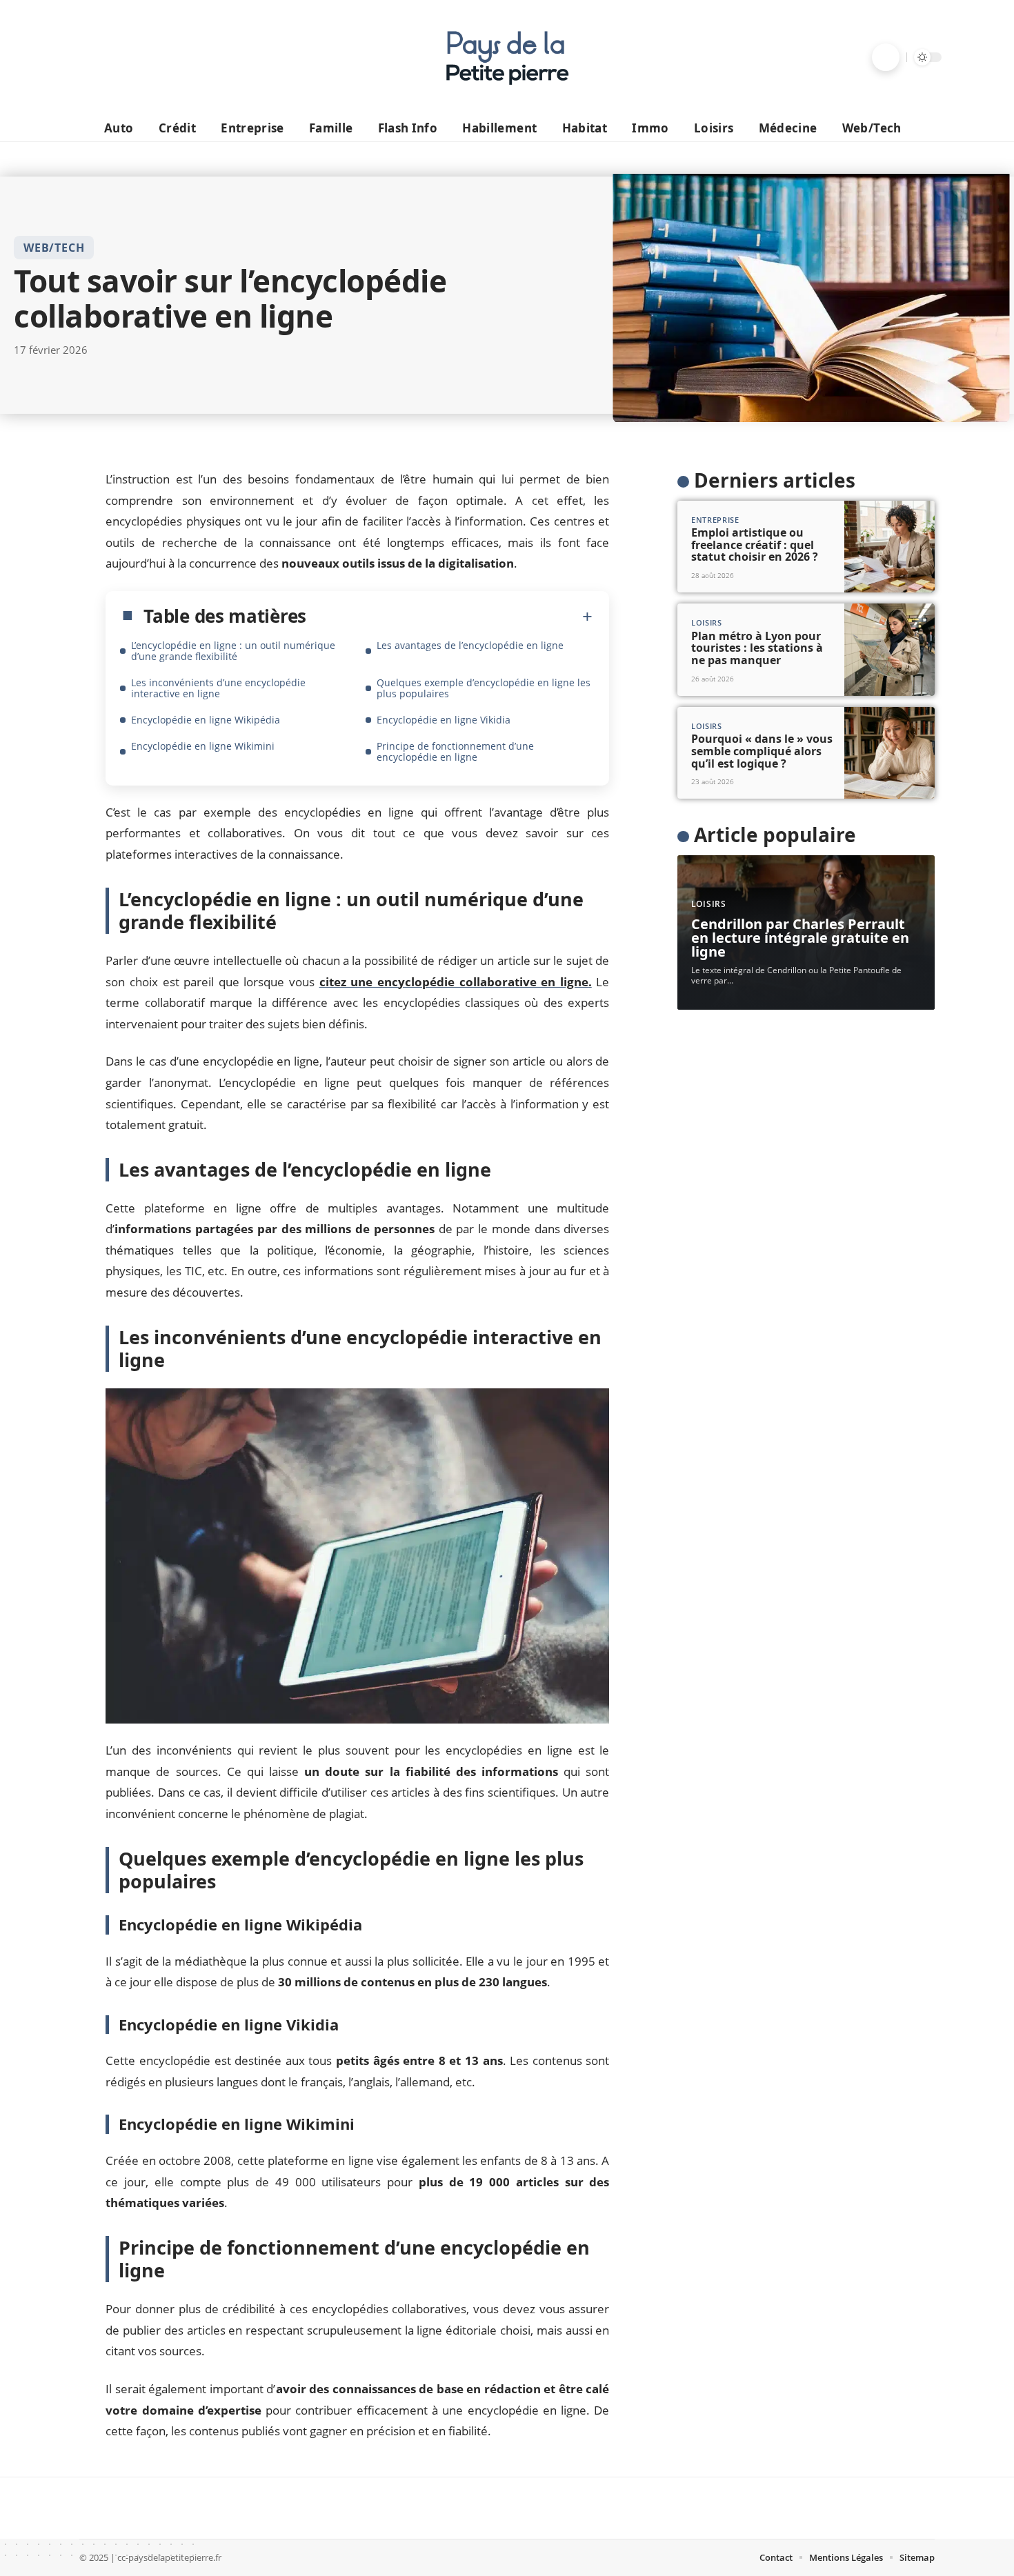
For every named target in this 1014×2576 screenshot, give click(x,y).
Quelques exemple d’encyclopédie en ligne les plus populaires (484, 688)
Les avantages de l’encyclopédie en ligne (470, 645)
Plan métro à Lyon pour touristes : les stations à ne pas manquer (757, 648)
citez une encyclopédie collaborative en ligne (456, 982)
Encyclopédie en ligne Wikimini (203, 746)
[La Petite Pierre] (507, 57)
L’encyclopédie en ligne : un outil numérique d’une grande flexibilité (233, 651)
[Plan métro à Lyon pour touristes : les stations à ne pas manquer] (889, 650)
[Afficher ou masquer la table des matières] (449, 617)
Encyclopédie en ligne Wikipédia (206, 720)
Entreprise (715, 520)
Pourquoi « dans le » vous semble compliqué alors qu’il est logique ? (762, 751)
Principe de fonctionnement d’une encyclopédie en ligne (455, 751)
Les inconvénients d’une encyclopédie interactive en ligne (218, 688)
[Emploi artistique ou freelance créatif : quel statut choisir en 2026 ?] (889, 547)
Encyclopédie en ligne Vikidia (444, 720)
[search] (886, 57)
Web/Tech (54, 248)
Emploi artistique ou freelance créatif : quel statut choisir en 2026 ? (755, 545)
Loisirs (707, 622)
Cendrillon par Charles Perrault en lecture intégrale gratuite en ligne (800, 938)
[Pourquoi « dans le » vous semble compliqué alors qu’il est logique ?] (889, 753)
